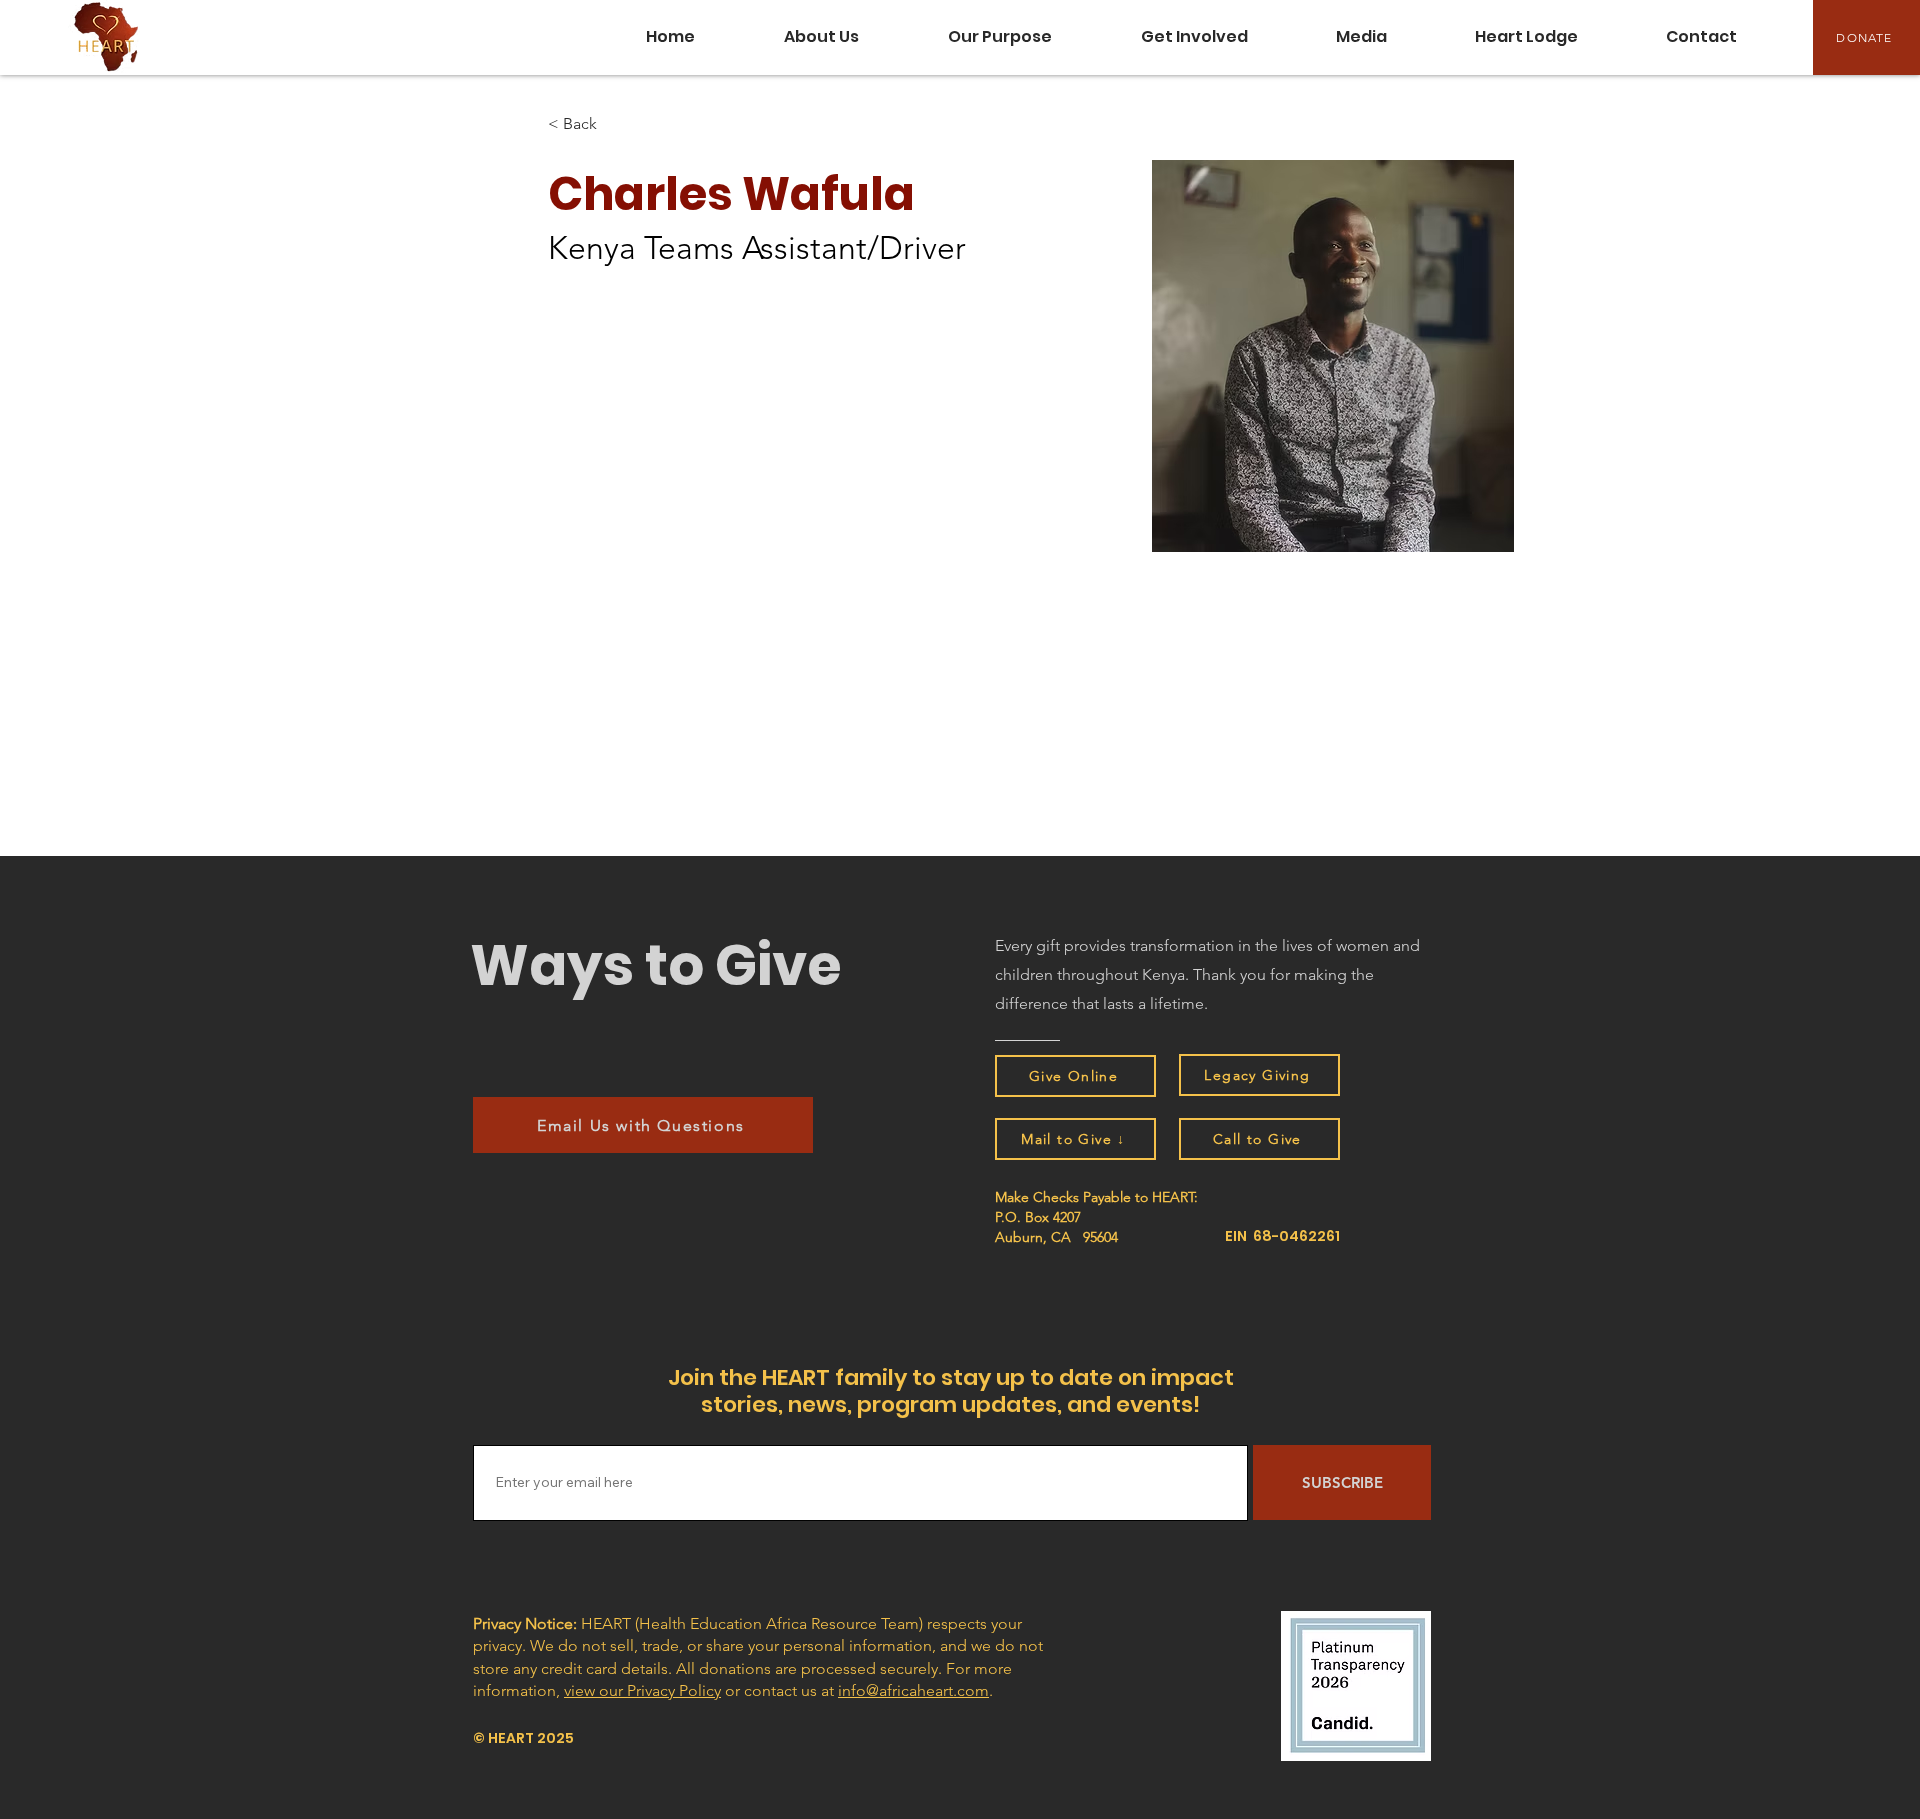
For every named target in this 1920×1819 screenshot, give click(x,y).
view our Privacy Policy (642, 1690)
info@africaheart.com (913, 1690)
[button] (1361, 37)
